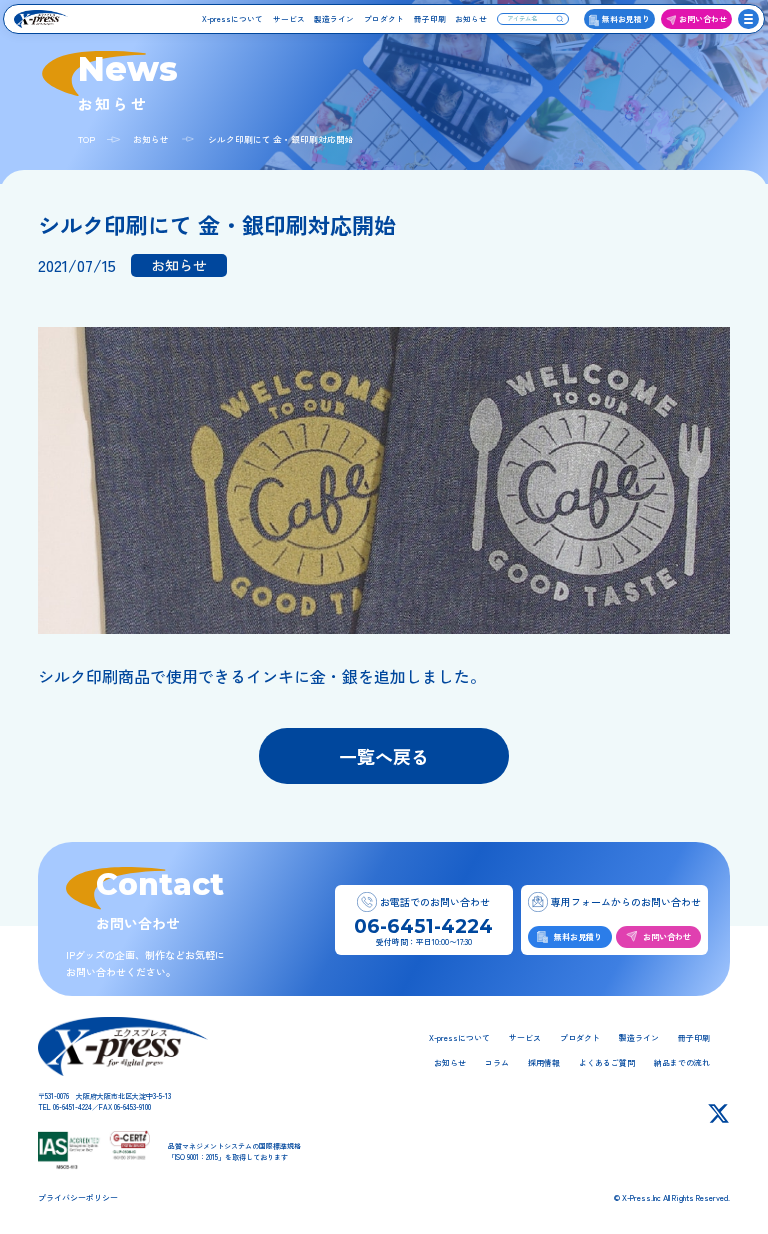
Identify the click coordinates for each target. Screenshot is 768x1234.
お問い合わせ (703, 18)
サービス (289, 19)
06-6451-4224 (423, 926)
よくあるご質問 (607, 1062)
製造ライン (334, 19)
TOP (86, 139)
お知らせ (471, 19)
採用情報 (544, 1062)
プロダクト (384, 19)
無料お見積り (626, 18)
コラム (497, 1062)
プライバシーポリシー (78, 1197)
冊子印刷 (430, 19)
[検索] (560, 19)
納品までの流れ (682, 1062)
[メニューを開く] (748, 19)
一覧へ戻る (384, 756)
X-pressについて (232, 19)
